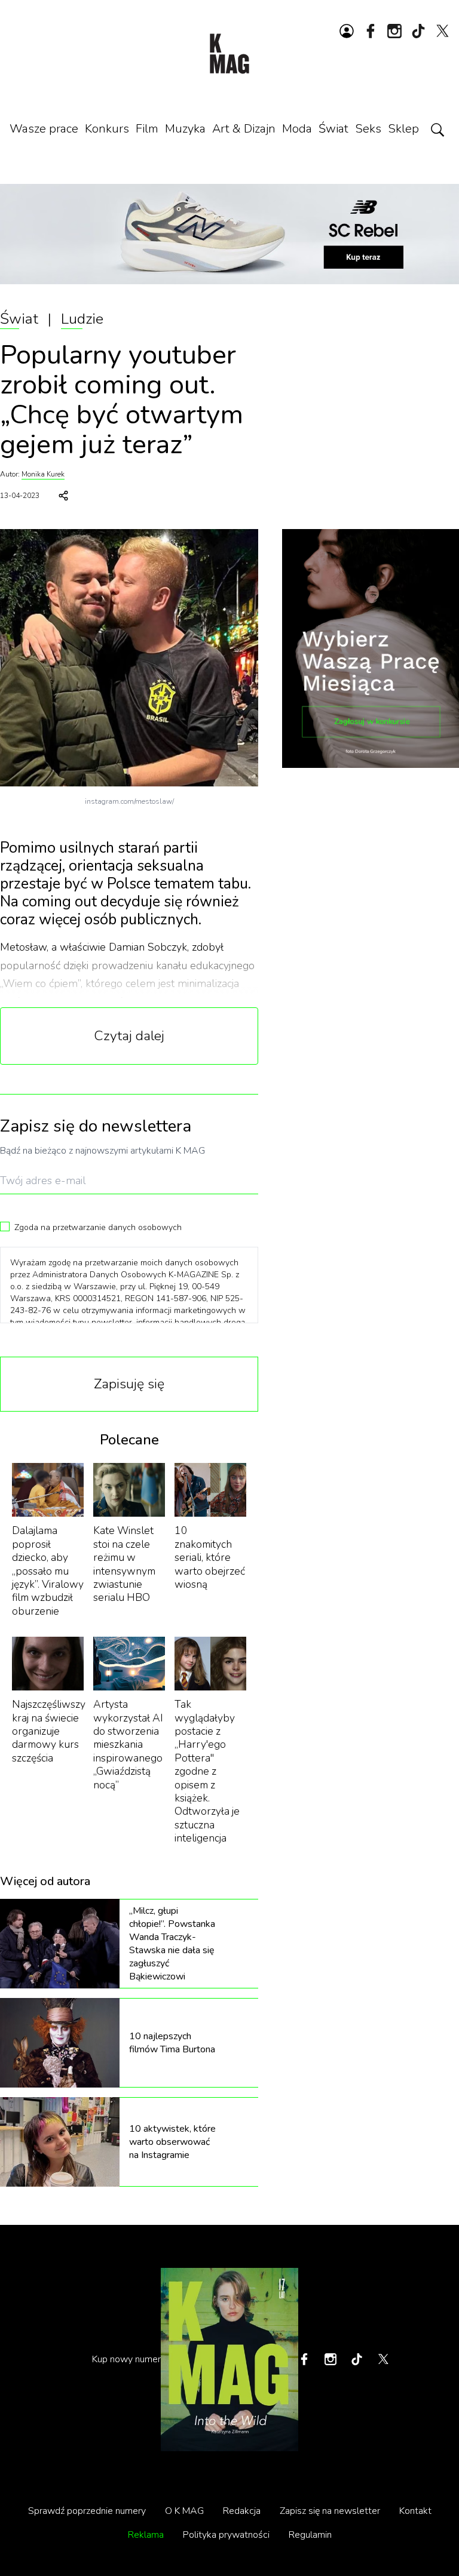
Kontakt (415, 2511)
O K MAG (184, 2511)
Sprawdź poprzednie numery (87, 2511)
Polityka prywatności (226, 2535)
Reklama (146, 2535)
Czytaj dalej (129, 1036)
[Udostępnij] (63, 496)
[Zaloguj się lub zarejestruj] (347, 31)
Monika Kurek (43, 474)
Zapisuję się (129, 1384)
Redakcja (242, 2511)
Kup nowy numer (126, 2359)
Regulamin (310, 2535)
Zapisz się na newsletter (330, 2511)
